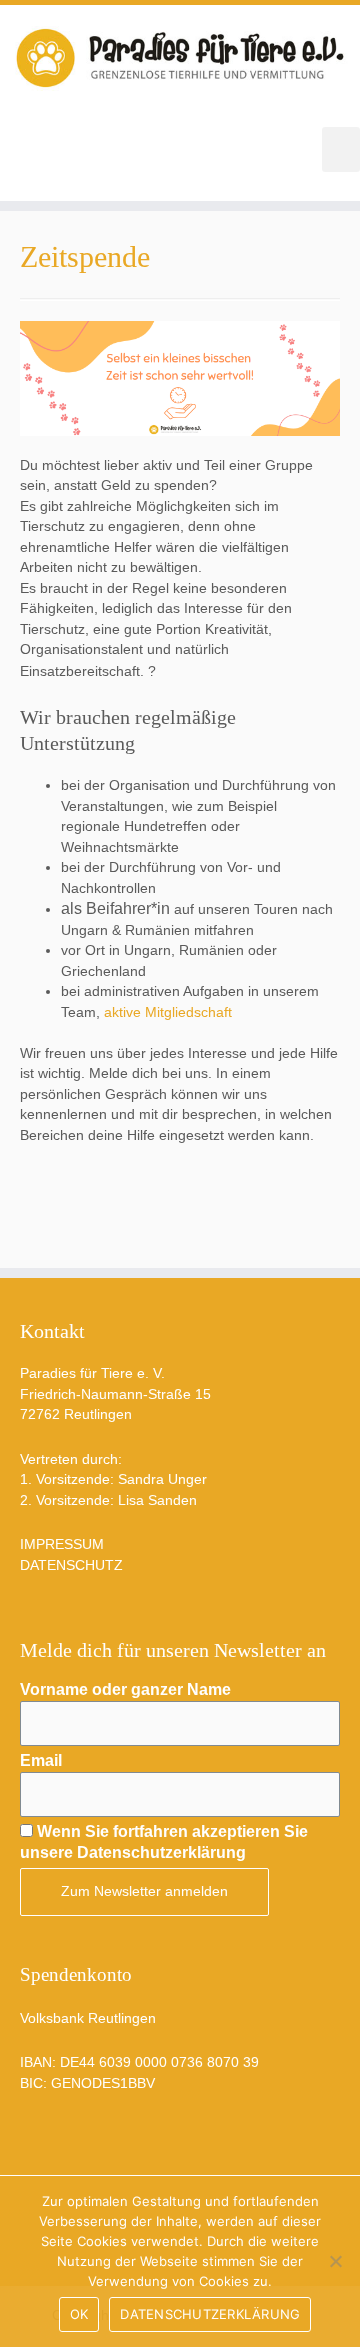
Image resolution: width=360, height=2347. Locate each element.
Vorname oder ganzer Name (125, 1689)
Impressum (62, 1544)
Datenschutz (71, 1565)
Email (41, 1760)
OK (79, 2314)
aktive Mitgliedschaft (168, 1012)
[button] (341, 149)
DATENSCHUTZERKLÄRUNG (210, 2314)
